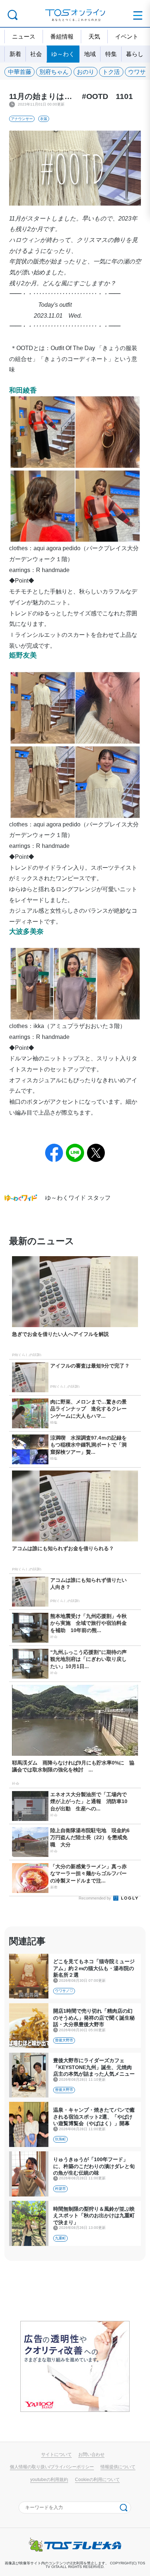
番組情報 (62, 36)
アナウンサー (22, 119)
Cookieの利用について (97, 2480)
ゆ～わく (63, 54)
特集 (111, 54)
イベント (127, 36)
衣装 (44, 119)
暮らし (135, 54)
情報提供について (118, 2467)
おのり (86, 72)
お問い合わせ (91, 2454)
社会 (36, 54)
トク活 (111, 72)
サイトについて (56, 2454)
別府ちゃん (54, 72)
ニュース (24, 36)
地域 (90, 54)
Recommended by (95, 1898)
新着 (15, 54)
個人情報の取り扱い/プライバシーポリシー (52, 2467)
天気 (94, 36)
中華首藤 (20, 72)
